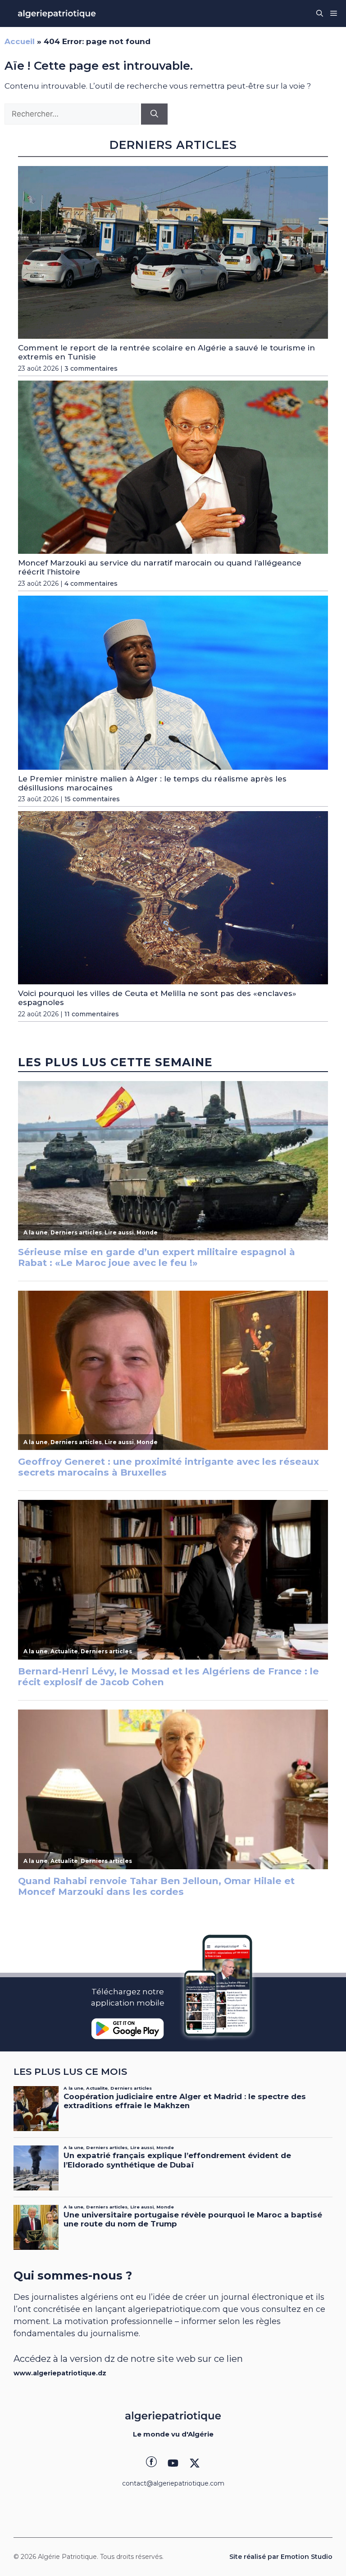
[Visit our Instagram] (173, 2463)
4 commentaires (91, 583)
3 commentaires (91, 368)
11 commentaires (92, 1014)
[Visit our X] (195, 2463)
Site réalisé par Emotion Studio (281, 2557)
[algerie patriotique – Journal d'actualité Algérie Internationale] (57, 13)
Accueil (20, 41)
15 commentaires (92, 799)
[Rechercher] (154, 114)
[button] (320, 13)
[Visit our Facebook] (151, 2463)
